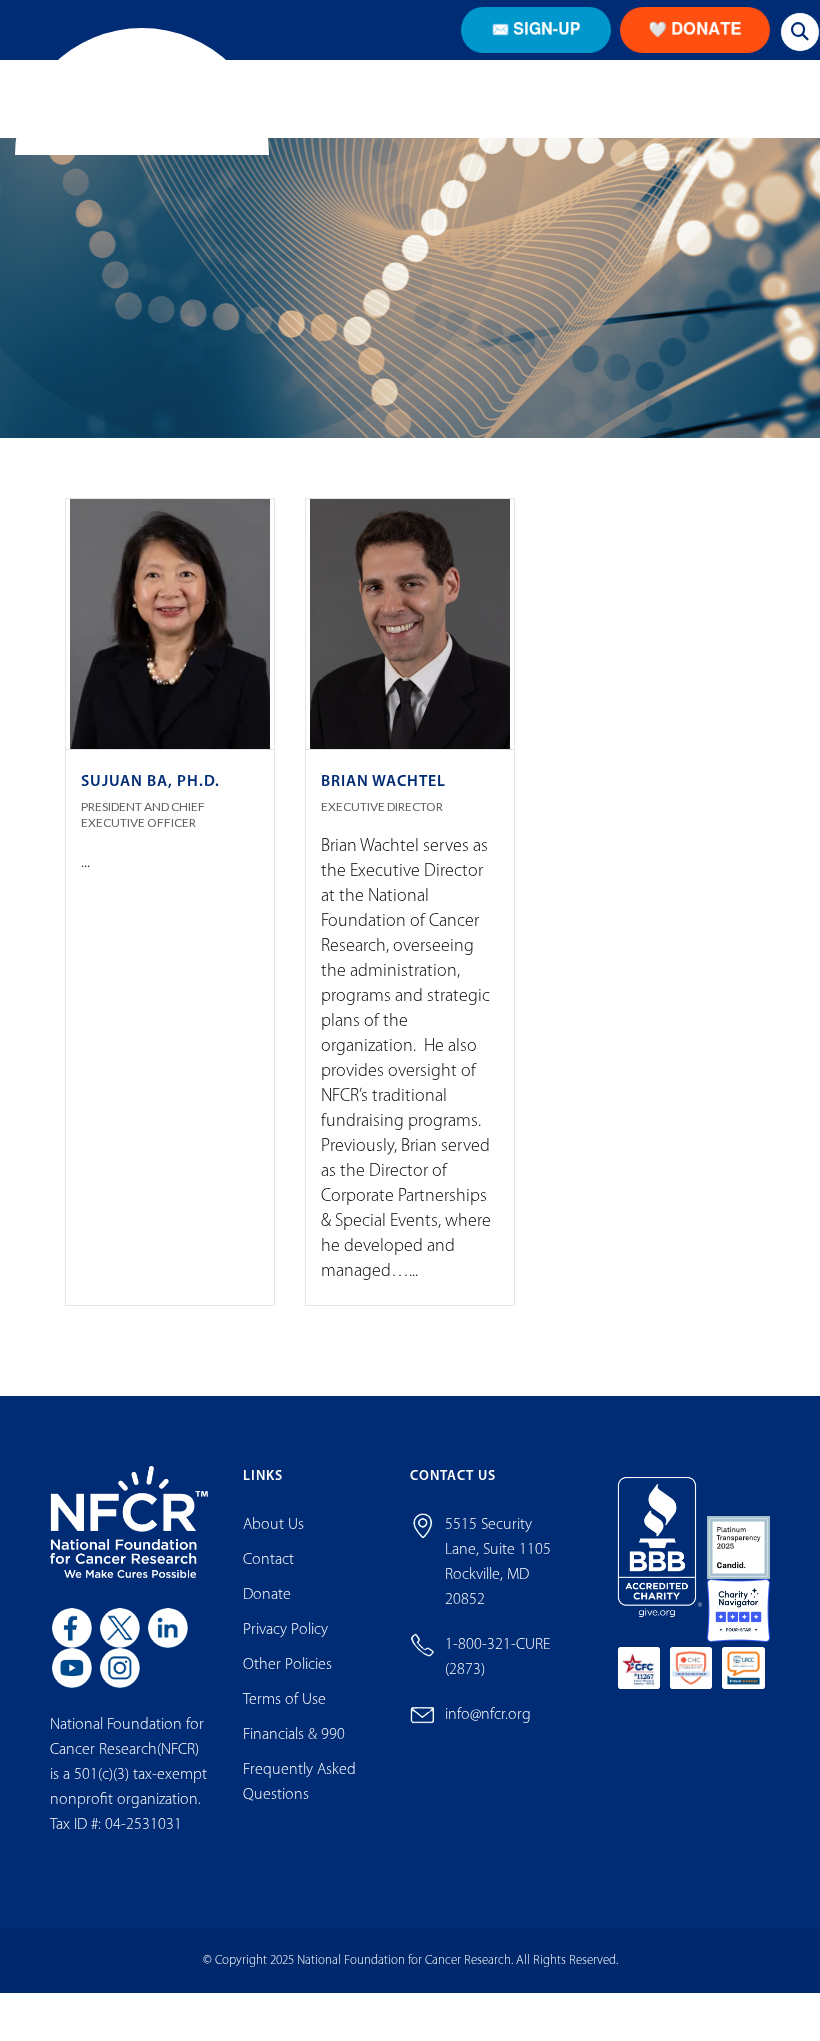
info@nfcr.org (488, 1752)
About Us (273, 1562)
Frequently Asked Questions (299, 1819)
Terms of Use (284, 1737)
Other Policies (287, 1702)
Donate (267, 1632)
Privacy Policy (285, 1667)
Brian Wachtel (383, 819)
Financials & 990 (294, 1772)
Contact (268, 1597)
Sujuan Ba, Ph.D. (150, 819)
